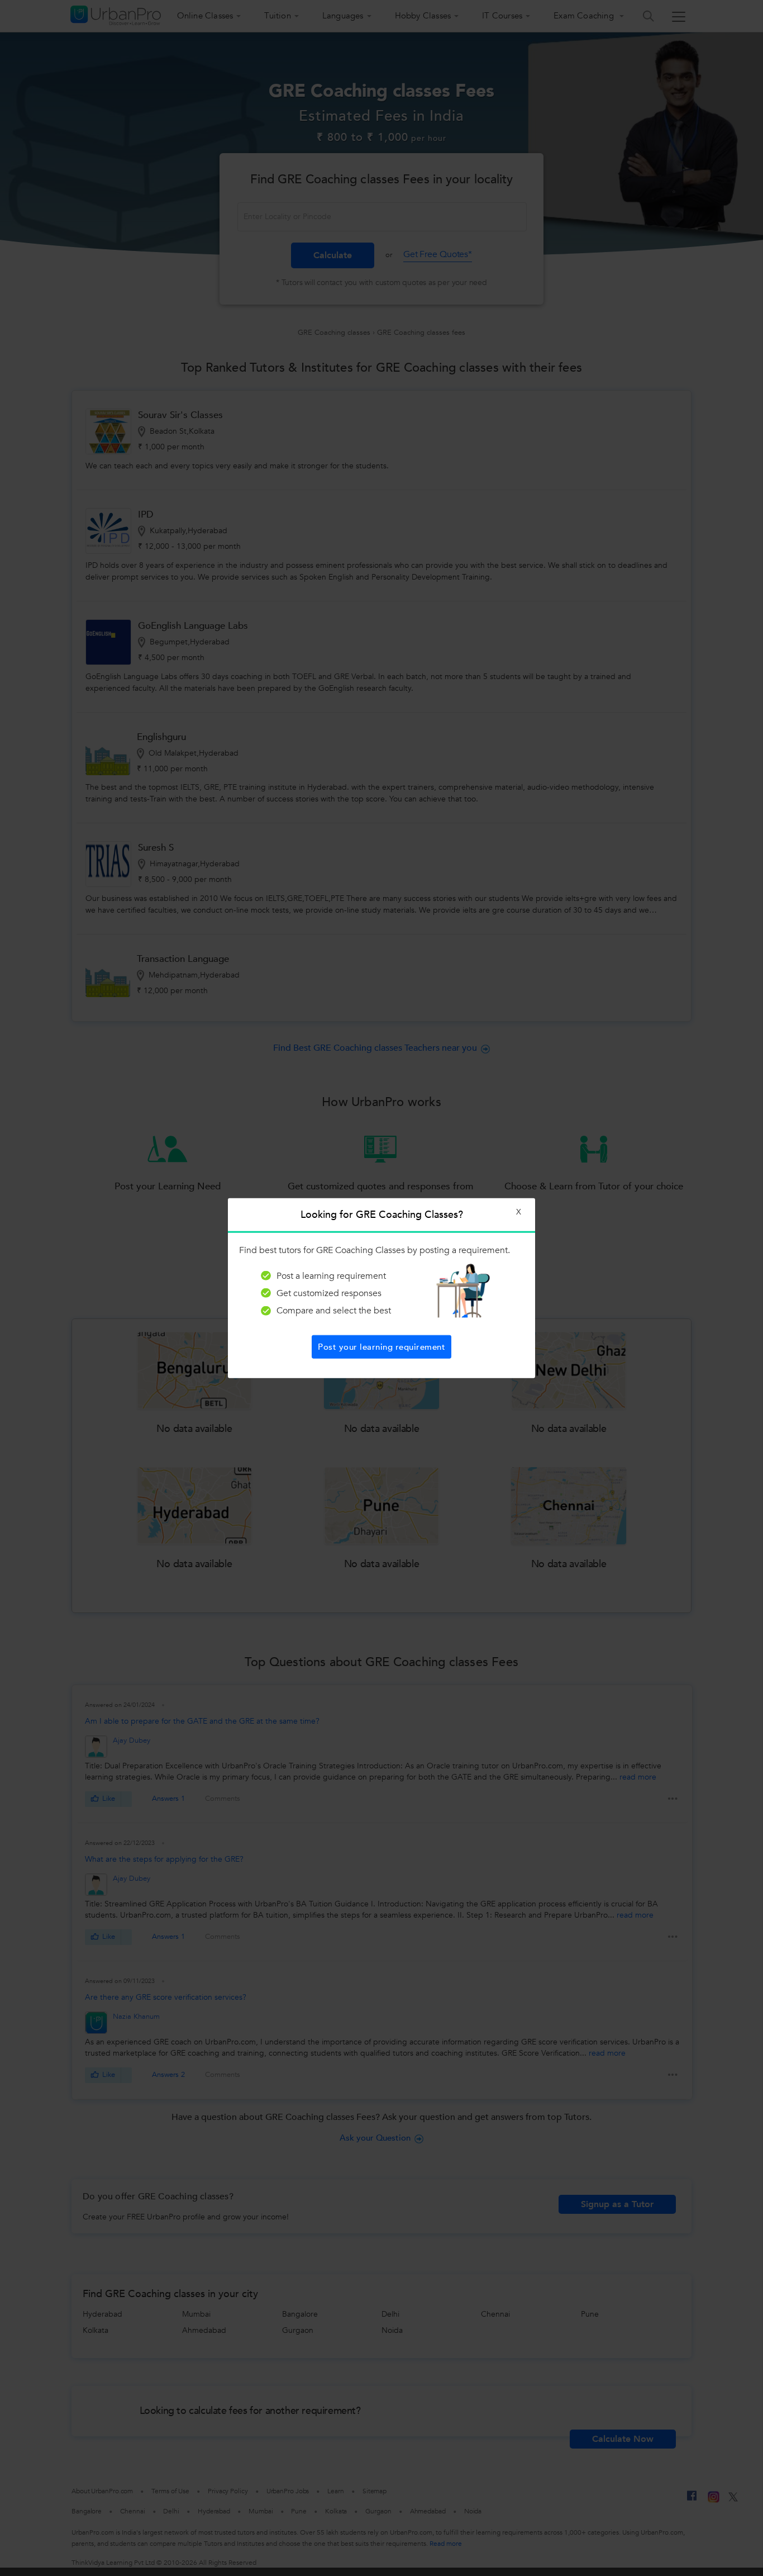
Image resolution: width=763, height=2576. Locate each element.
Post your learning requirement (381, 1347)
